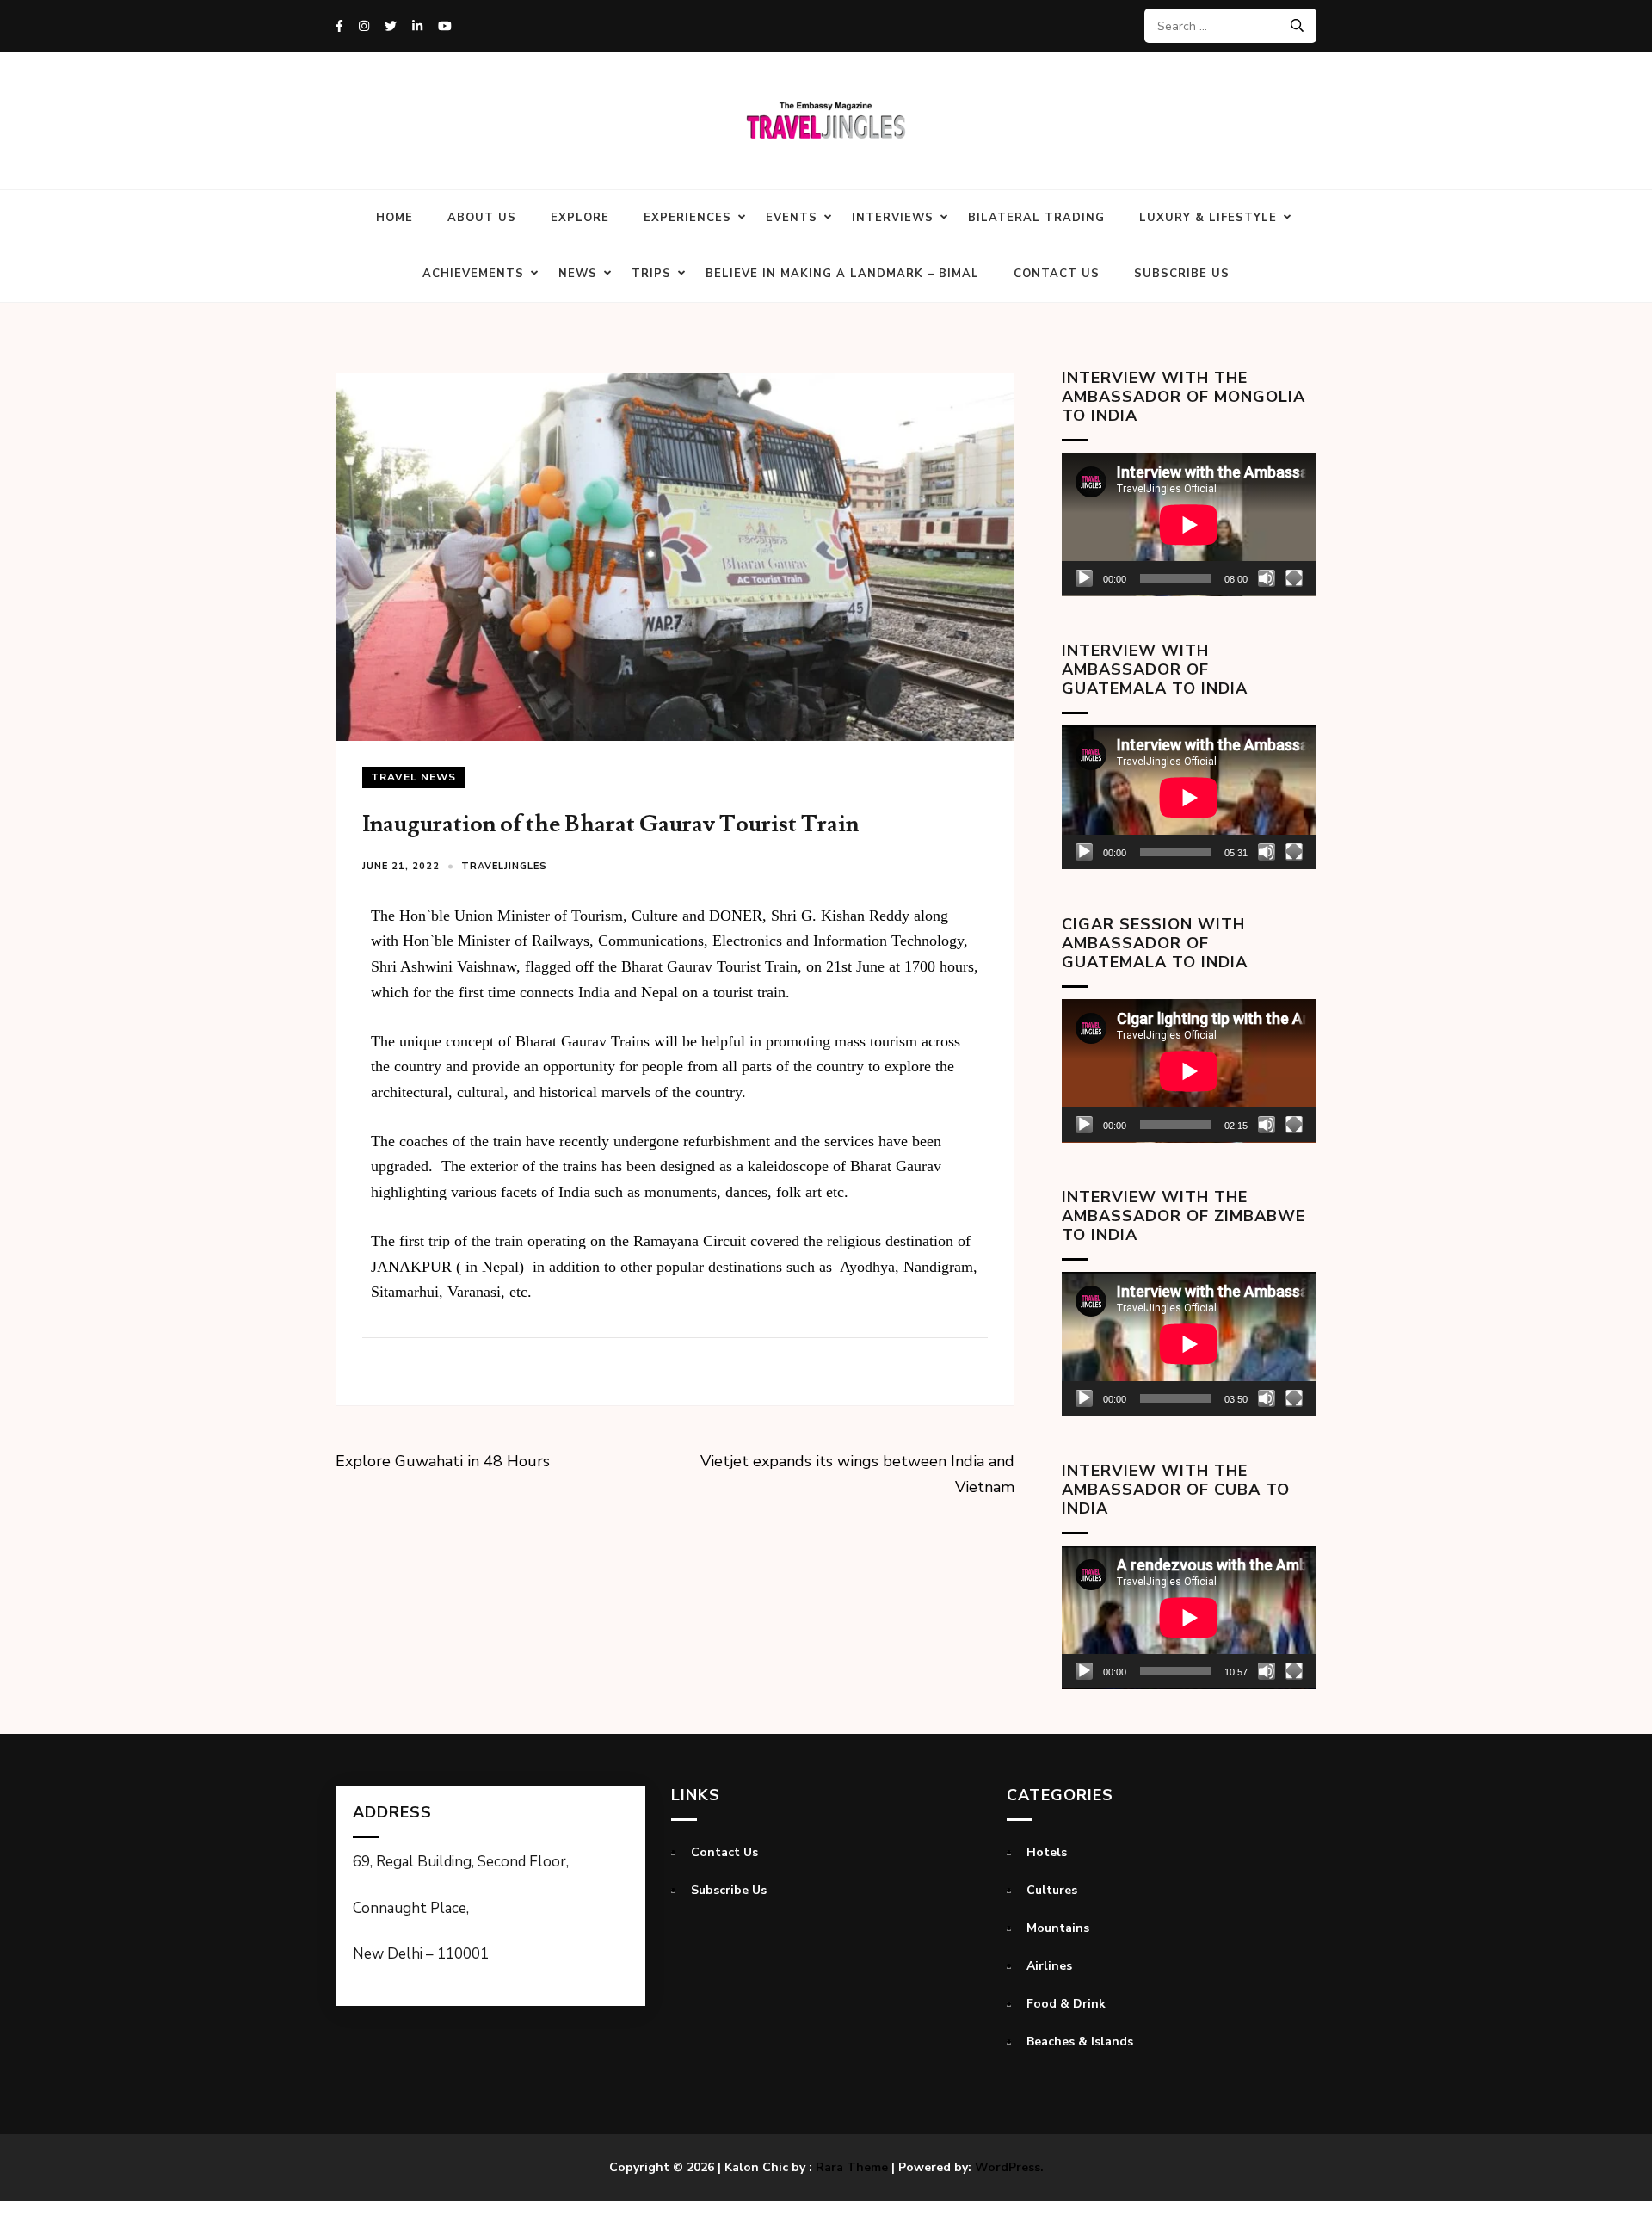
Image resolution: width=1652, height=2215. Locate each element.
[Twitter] (391, 26)
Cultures (1052, 1890)
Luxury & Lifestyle (1208, 218)
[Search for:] (1224, 26)
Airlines (1049, 1966)
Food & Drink (1066, 2004)
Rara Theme (852, 2167)
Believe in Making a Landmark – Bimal (842, 274)
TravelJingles (504, 866)
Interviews (893, 218)
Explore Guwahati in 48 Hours (443, 1461)
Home (395, 218)
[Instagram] (364, 26)
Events (792, 218)
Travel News (413, 777)
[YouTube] (445, 26)
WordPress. (1009, 2167)
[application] (1189, 524)
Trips (651, 274)
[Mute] (1267, 578)
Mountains (1058, 1928)
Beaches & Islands (1080, 2042)
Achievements (473, 274)
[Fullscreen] (1294, 578)
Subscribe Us (1182, 274)
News (578, 274)
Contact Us (1057, 274)
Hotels (1047, 1852)
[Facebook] (339, 26)
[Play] (1084, 578)
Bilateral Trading (1036, 218)
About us (482, 218)
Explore (580, 218)
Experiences (687, 218)
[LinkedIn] (417, 26)
